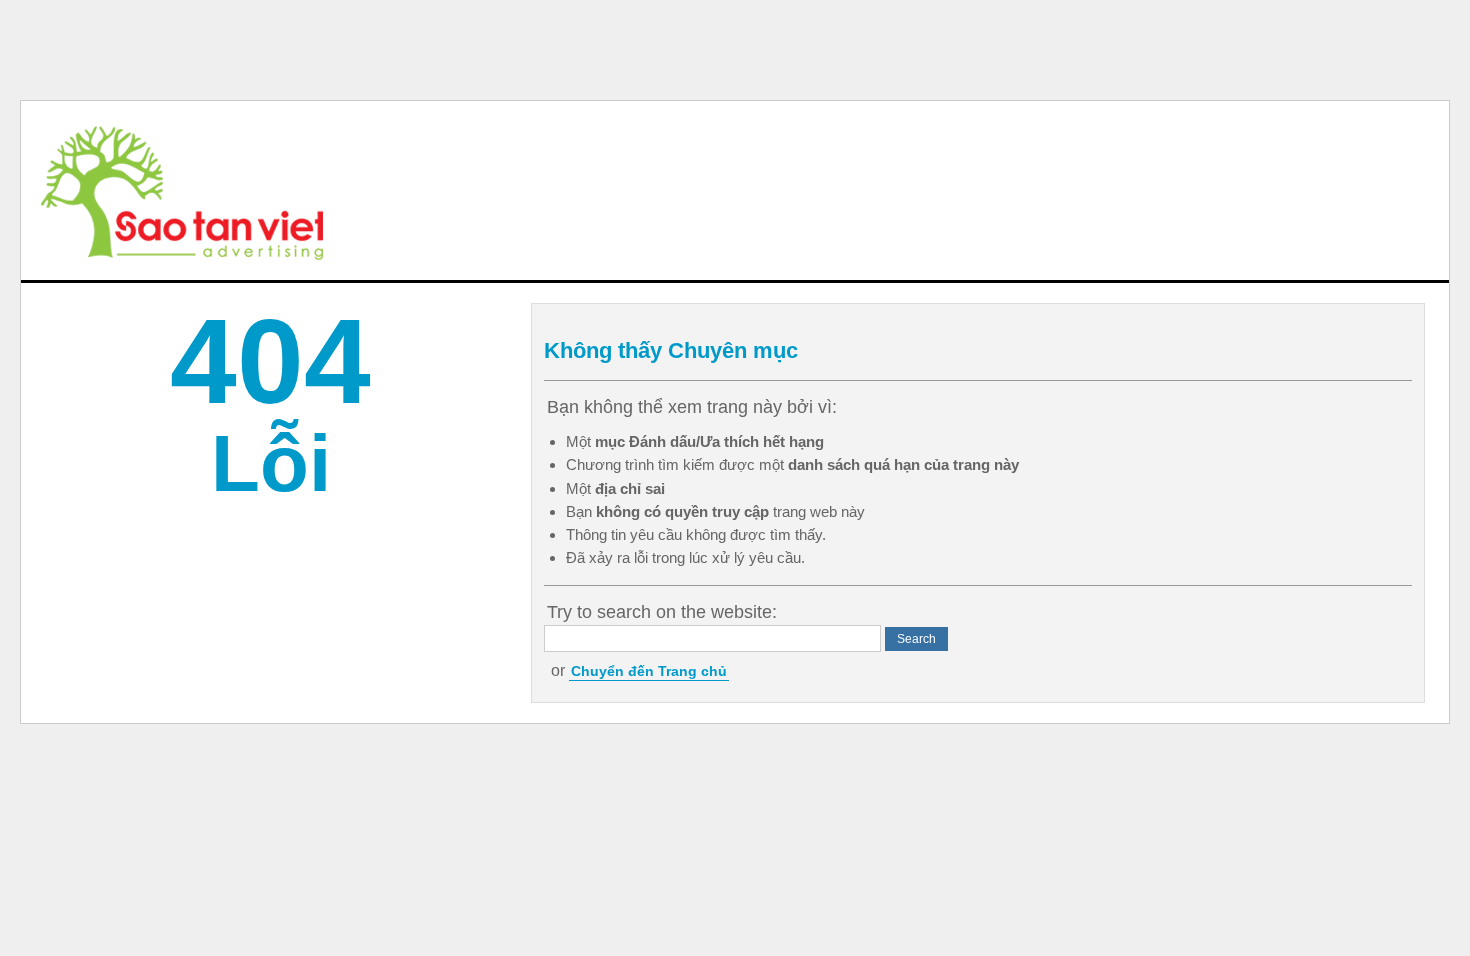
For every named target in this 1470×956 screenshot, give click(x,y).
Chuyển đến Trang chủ (649, 671)
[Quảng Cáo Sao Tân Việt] (182, 190)
